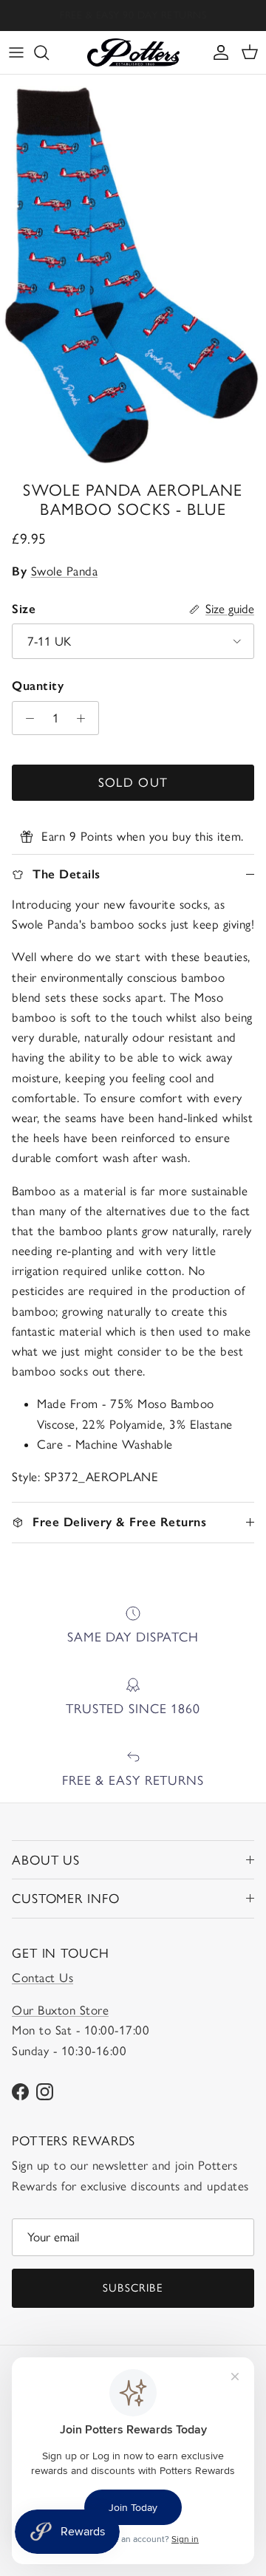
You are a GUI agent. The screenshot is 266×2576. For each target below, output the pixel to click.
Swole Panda (65, 571)
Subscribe (133, 2288)
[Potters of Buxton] (133, 52)
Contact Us (42, 1978)
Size (24, 609)
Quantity (38, 686)
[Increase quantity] (85, 718)
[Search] (49, 52)
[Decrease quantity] (26, 718)
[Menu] (16, 52)
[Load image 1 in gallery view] (133, 274)
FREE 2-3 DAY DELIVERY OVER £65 (133, 19)
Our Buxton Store (60, 2010)
